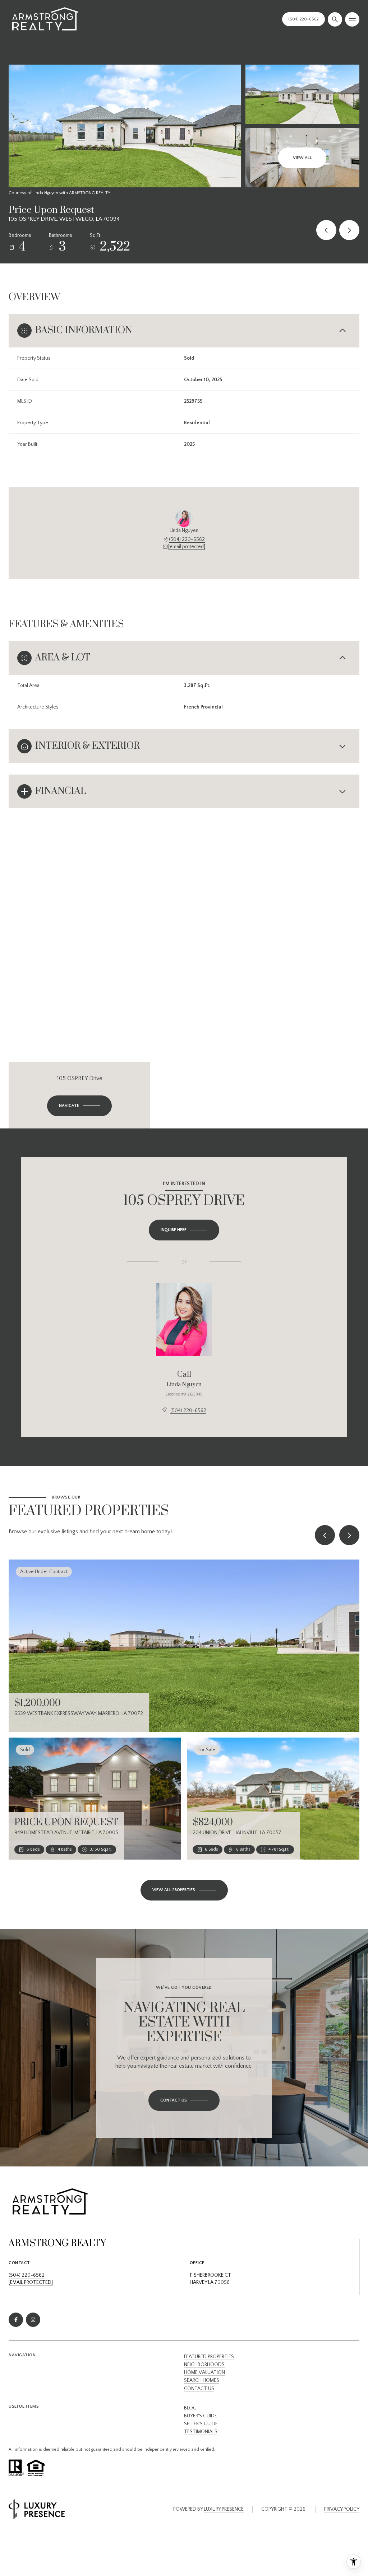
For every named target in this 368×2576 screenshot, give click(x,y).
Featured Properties (209, 2357)
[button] (184, 2100)
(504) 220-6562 (187, 539)
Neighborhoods (204, 2365)
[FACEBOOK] (16, 2320)
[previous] (325, 1535)
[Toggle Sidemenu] (352, 19)
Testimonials (201, 2432)
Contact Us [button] (199, 2389)
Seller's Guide (201, 2424)
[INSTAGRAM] (33, 2320)
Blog (190, 2408)
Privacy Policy (342, 2509)
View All (302, 158)
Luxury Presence (224, 2509)
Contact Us (303, 19)
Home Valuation (204, 2372)
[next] (349, 1535)
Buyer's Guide (201, 2416)
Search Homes (202, 2380)
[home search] (335, 19)
